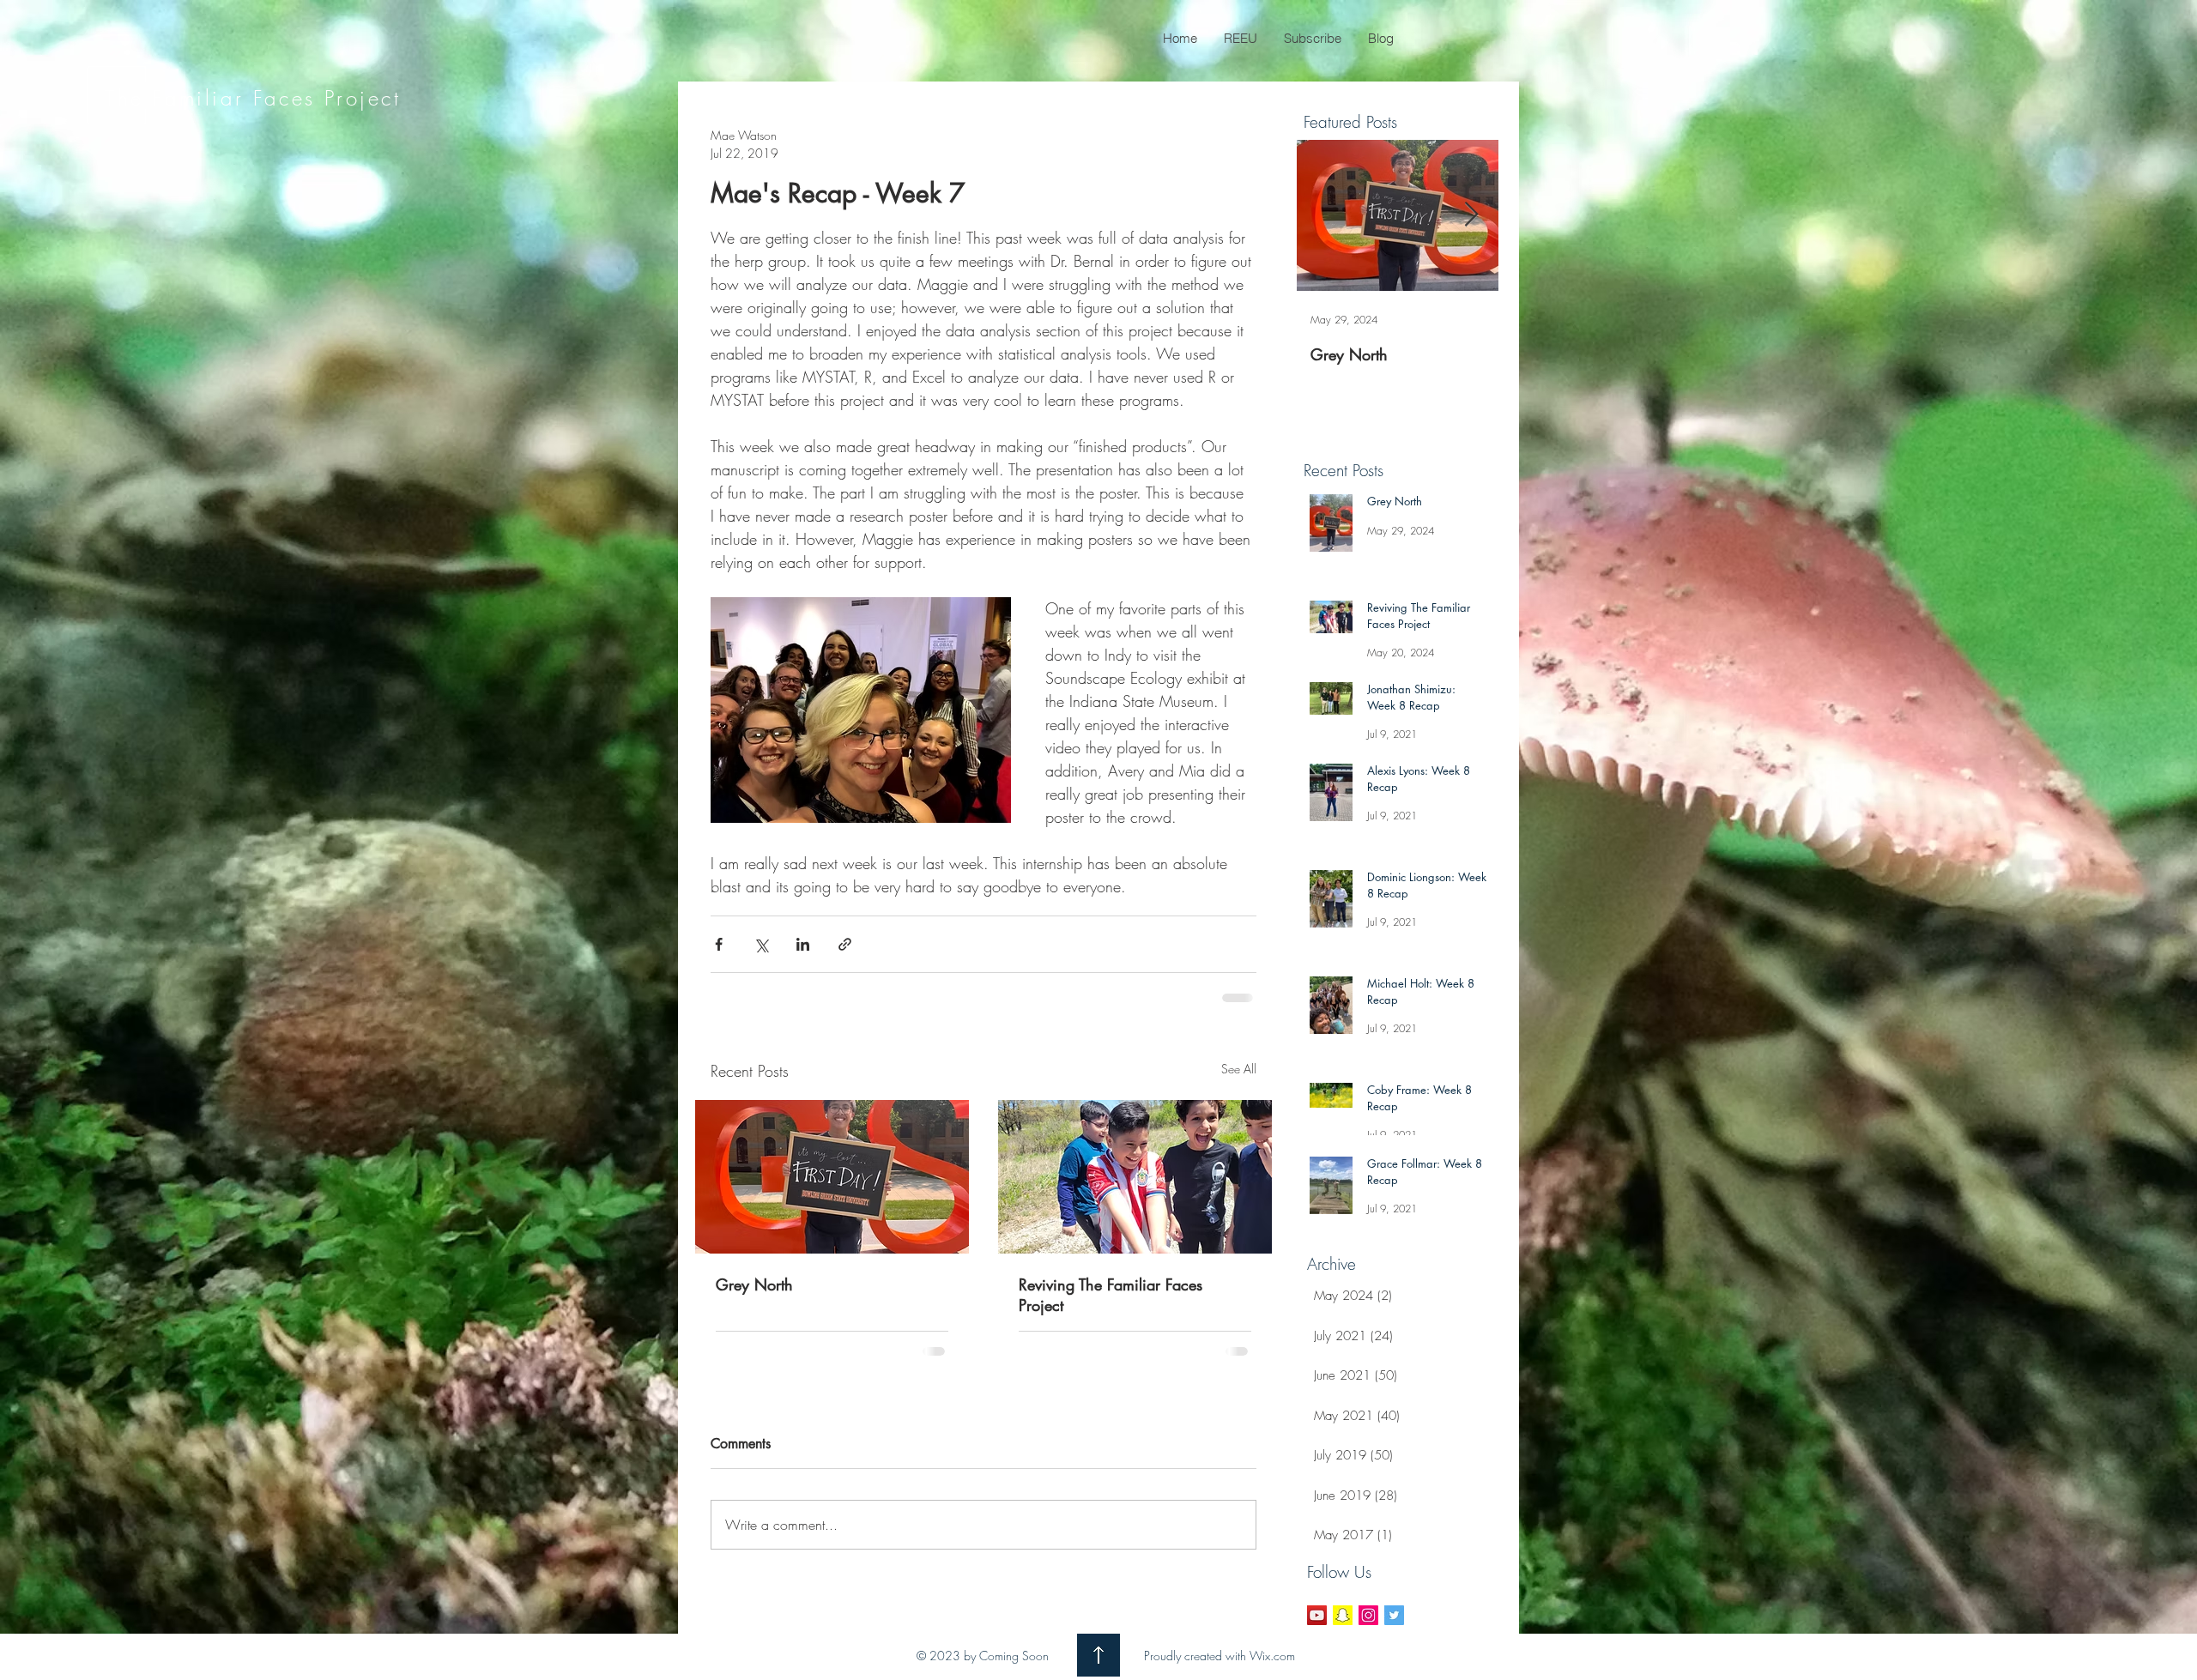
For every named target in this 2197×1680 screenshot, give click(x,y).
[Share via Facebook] (719, 944)
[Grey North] (832, 1177)
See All (1239, 1069)
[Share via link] (845, 944)
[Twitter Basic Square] (1394, 1615)
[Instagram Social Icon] (1368, 1615)
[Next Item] (1471, 215)
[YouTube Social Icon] (1317, 1615)
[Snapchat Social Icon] (1343, 1615)
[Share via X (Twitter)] (761, 944)
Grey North (754, 1284)
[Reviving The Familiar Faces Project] (1135, 1177)
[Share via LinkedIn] (803, 944)
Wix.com (1272, 1656)
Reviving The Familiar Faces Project (1111, 1295)
